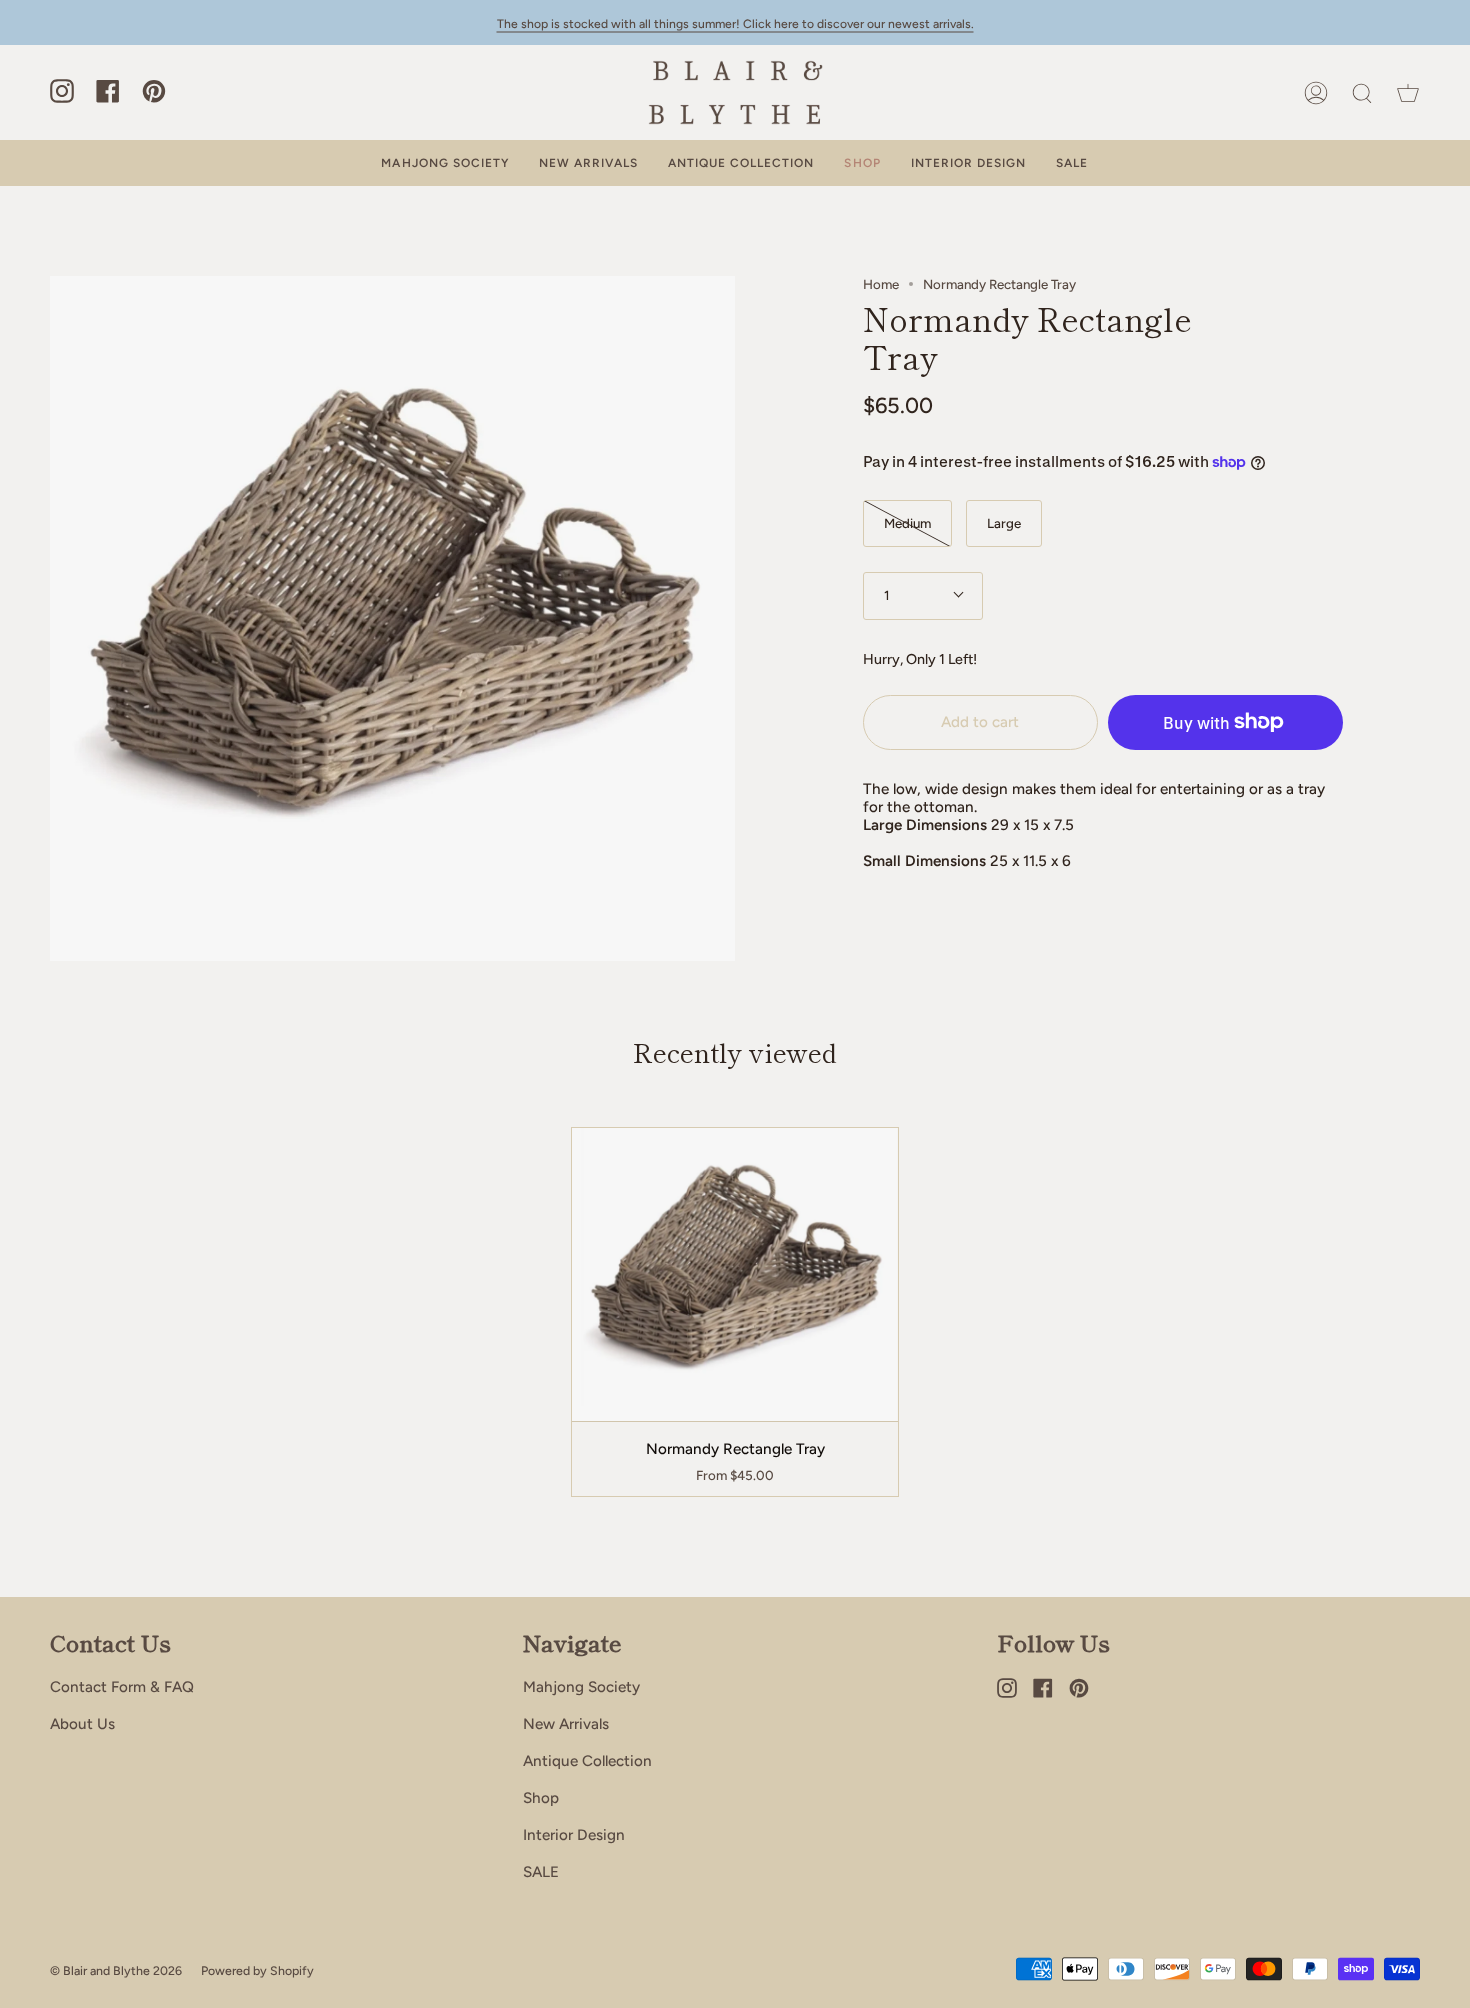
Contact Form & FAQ (122, 1687)
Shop (541, 1798)
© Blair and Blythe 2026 (116, 1970)
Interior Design (574, 1835)
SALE (541, 1872)
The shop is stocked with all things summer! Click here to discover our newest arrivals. (735, 22)
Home (881, 284)
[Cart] (1408, 92)
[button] (445, 163)
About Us (82, 1724)
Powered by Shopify (257, 1970)
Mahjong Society (581, 1687)
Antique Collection (587, 1761)
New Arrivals (566, 1724)
